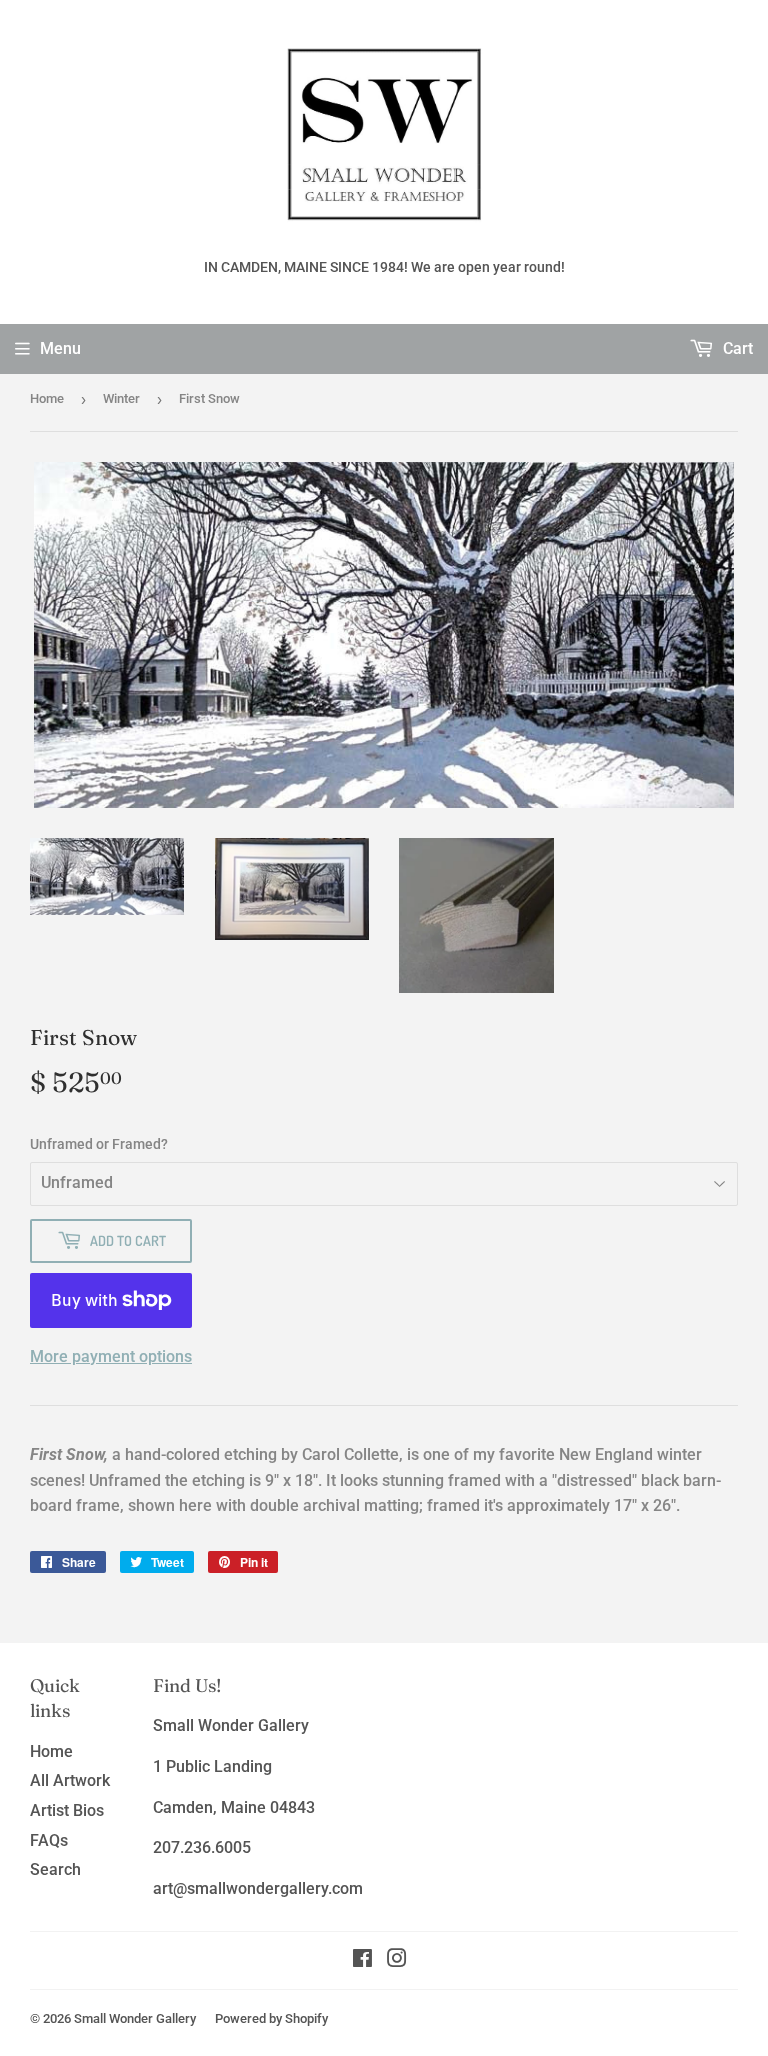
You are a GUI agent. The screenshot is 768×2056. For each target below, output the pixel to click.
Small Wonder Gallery (135, 2018)
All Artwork (70, 1780)
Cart (736, 348)
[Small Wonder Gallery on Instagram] (397, 1960)
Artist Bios (67, 1810)
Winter (121, 398)
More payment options (111, 1356)
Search (55, 1869)
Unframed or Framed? (99, 1144)
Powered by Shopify (271, 2018)
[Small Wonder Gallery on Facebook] (362, 1960)
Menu (60, 348)
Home (47, 398)
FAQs (49, 1840)
